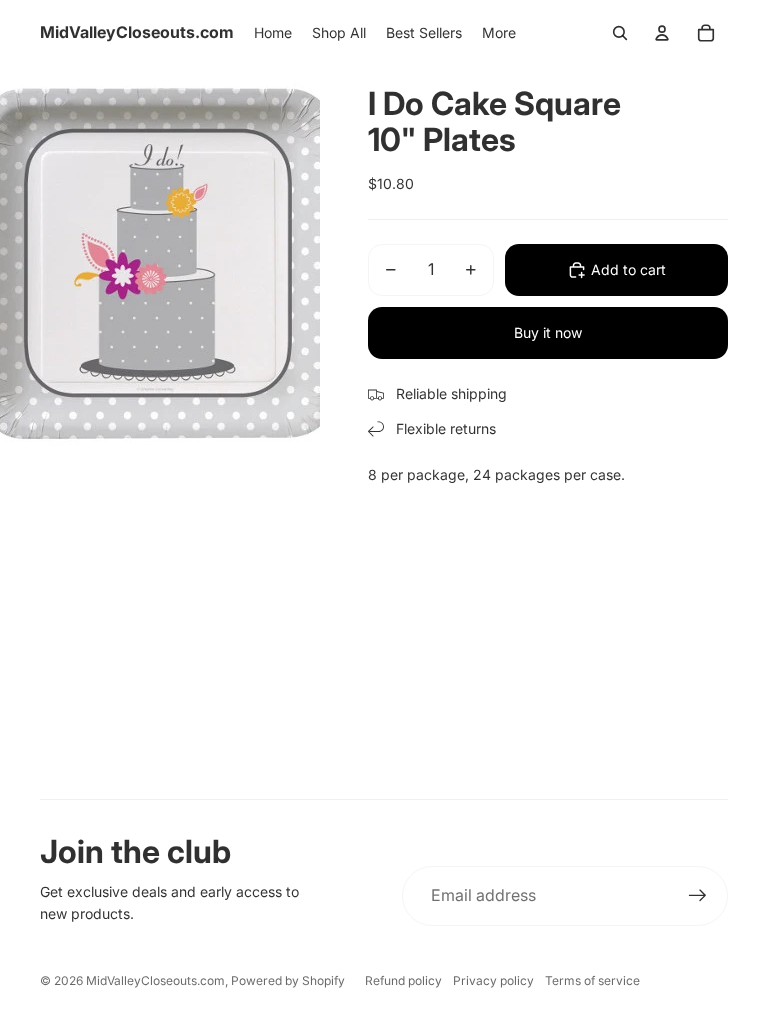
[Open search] (620, 33)
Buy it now (548, 332)
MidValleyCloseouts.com (155, 980)
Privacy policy (493, 980)
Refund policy (403, 980)
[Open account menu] (662, 33)
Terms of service (592, 980)
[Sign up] (698, 896)
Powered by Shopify (288, 980)
